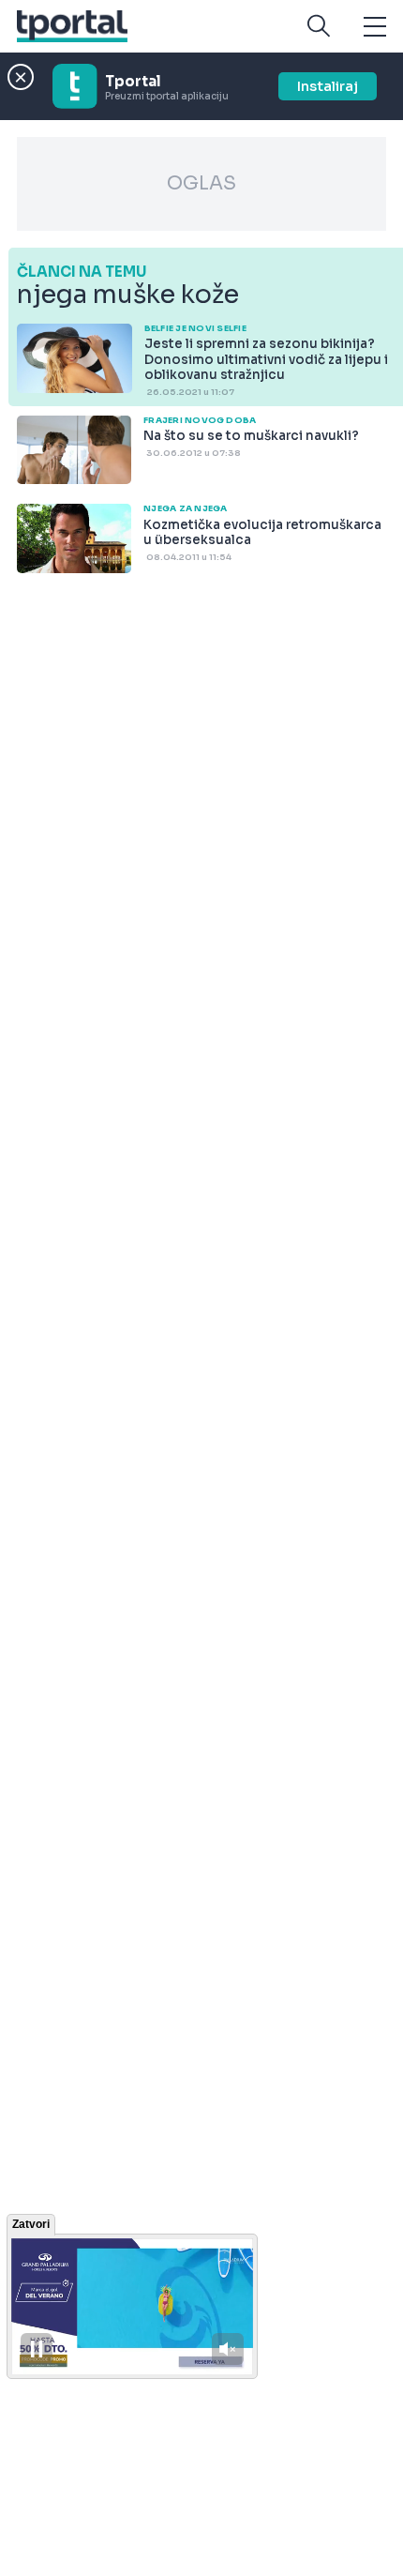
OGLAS (201, 183)
